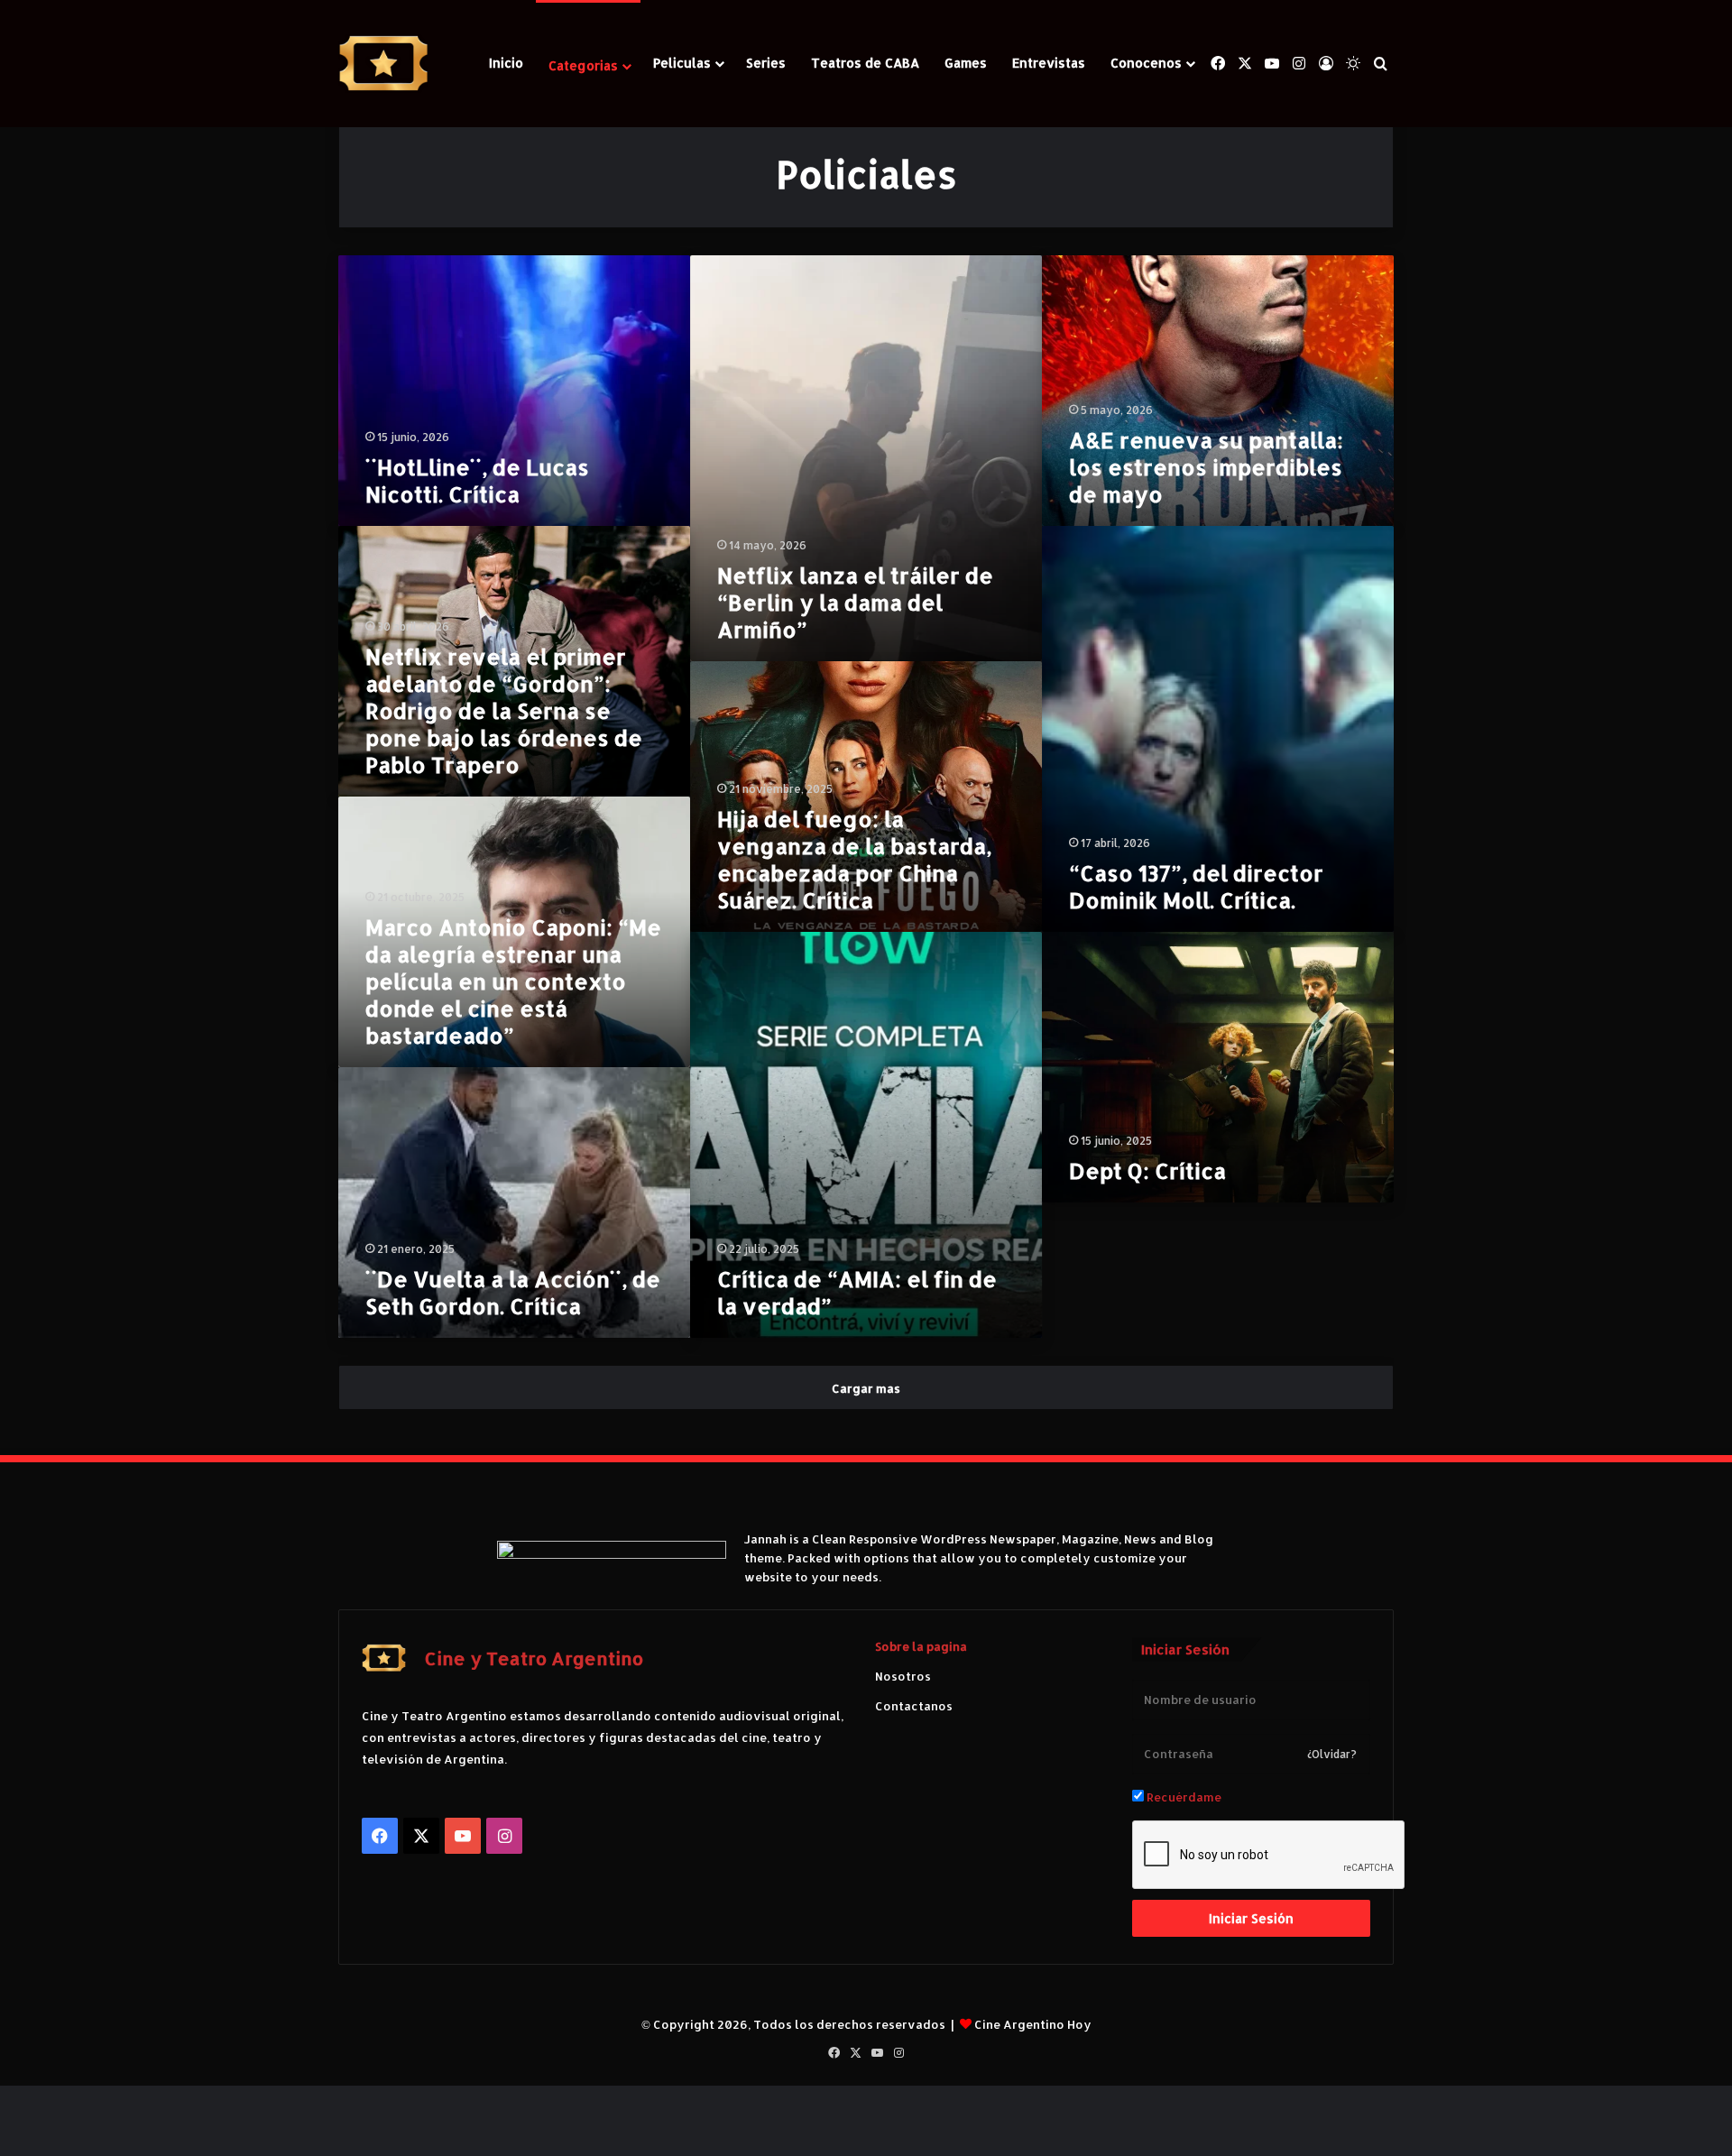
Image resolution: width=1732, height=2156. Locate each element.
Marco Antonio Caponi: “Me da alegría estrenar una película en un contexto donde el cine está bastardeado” (513, 981)
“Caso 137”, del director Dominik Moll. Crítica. (1196, 886)
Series (766, 63)
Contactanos (914, 1706)
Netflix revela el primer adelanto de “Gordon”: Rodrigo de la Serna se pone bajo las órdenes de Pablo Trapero (504, 710)
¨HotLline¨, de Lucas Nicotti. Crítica (477, 480)
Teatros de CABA (865, 63)
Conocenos (1146, 63)
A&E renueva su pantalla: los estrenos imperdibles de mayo (1206, 467)
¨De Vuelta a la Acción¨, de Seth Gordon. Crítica (513, 1292)
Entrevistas (1049, 63)
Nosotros (903, 1676)
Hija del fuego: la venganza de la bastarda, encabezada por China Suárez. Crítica (854, 859)
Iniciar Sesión (1251, 1918)
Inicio (506, 63)
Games (966, 63)
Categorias (583, 65)
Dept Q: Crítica (1147, 1170)
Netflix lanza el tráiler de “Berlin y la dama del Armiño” (855, 602)
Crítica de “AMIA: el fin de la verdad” (857, 1292)
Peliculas (682, 63)
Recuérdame (1183, 1797)
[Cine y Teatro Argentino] (383, 64)
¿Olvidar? (1332, 1754)
